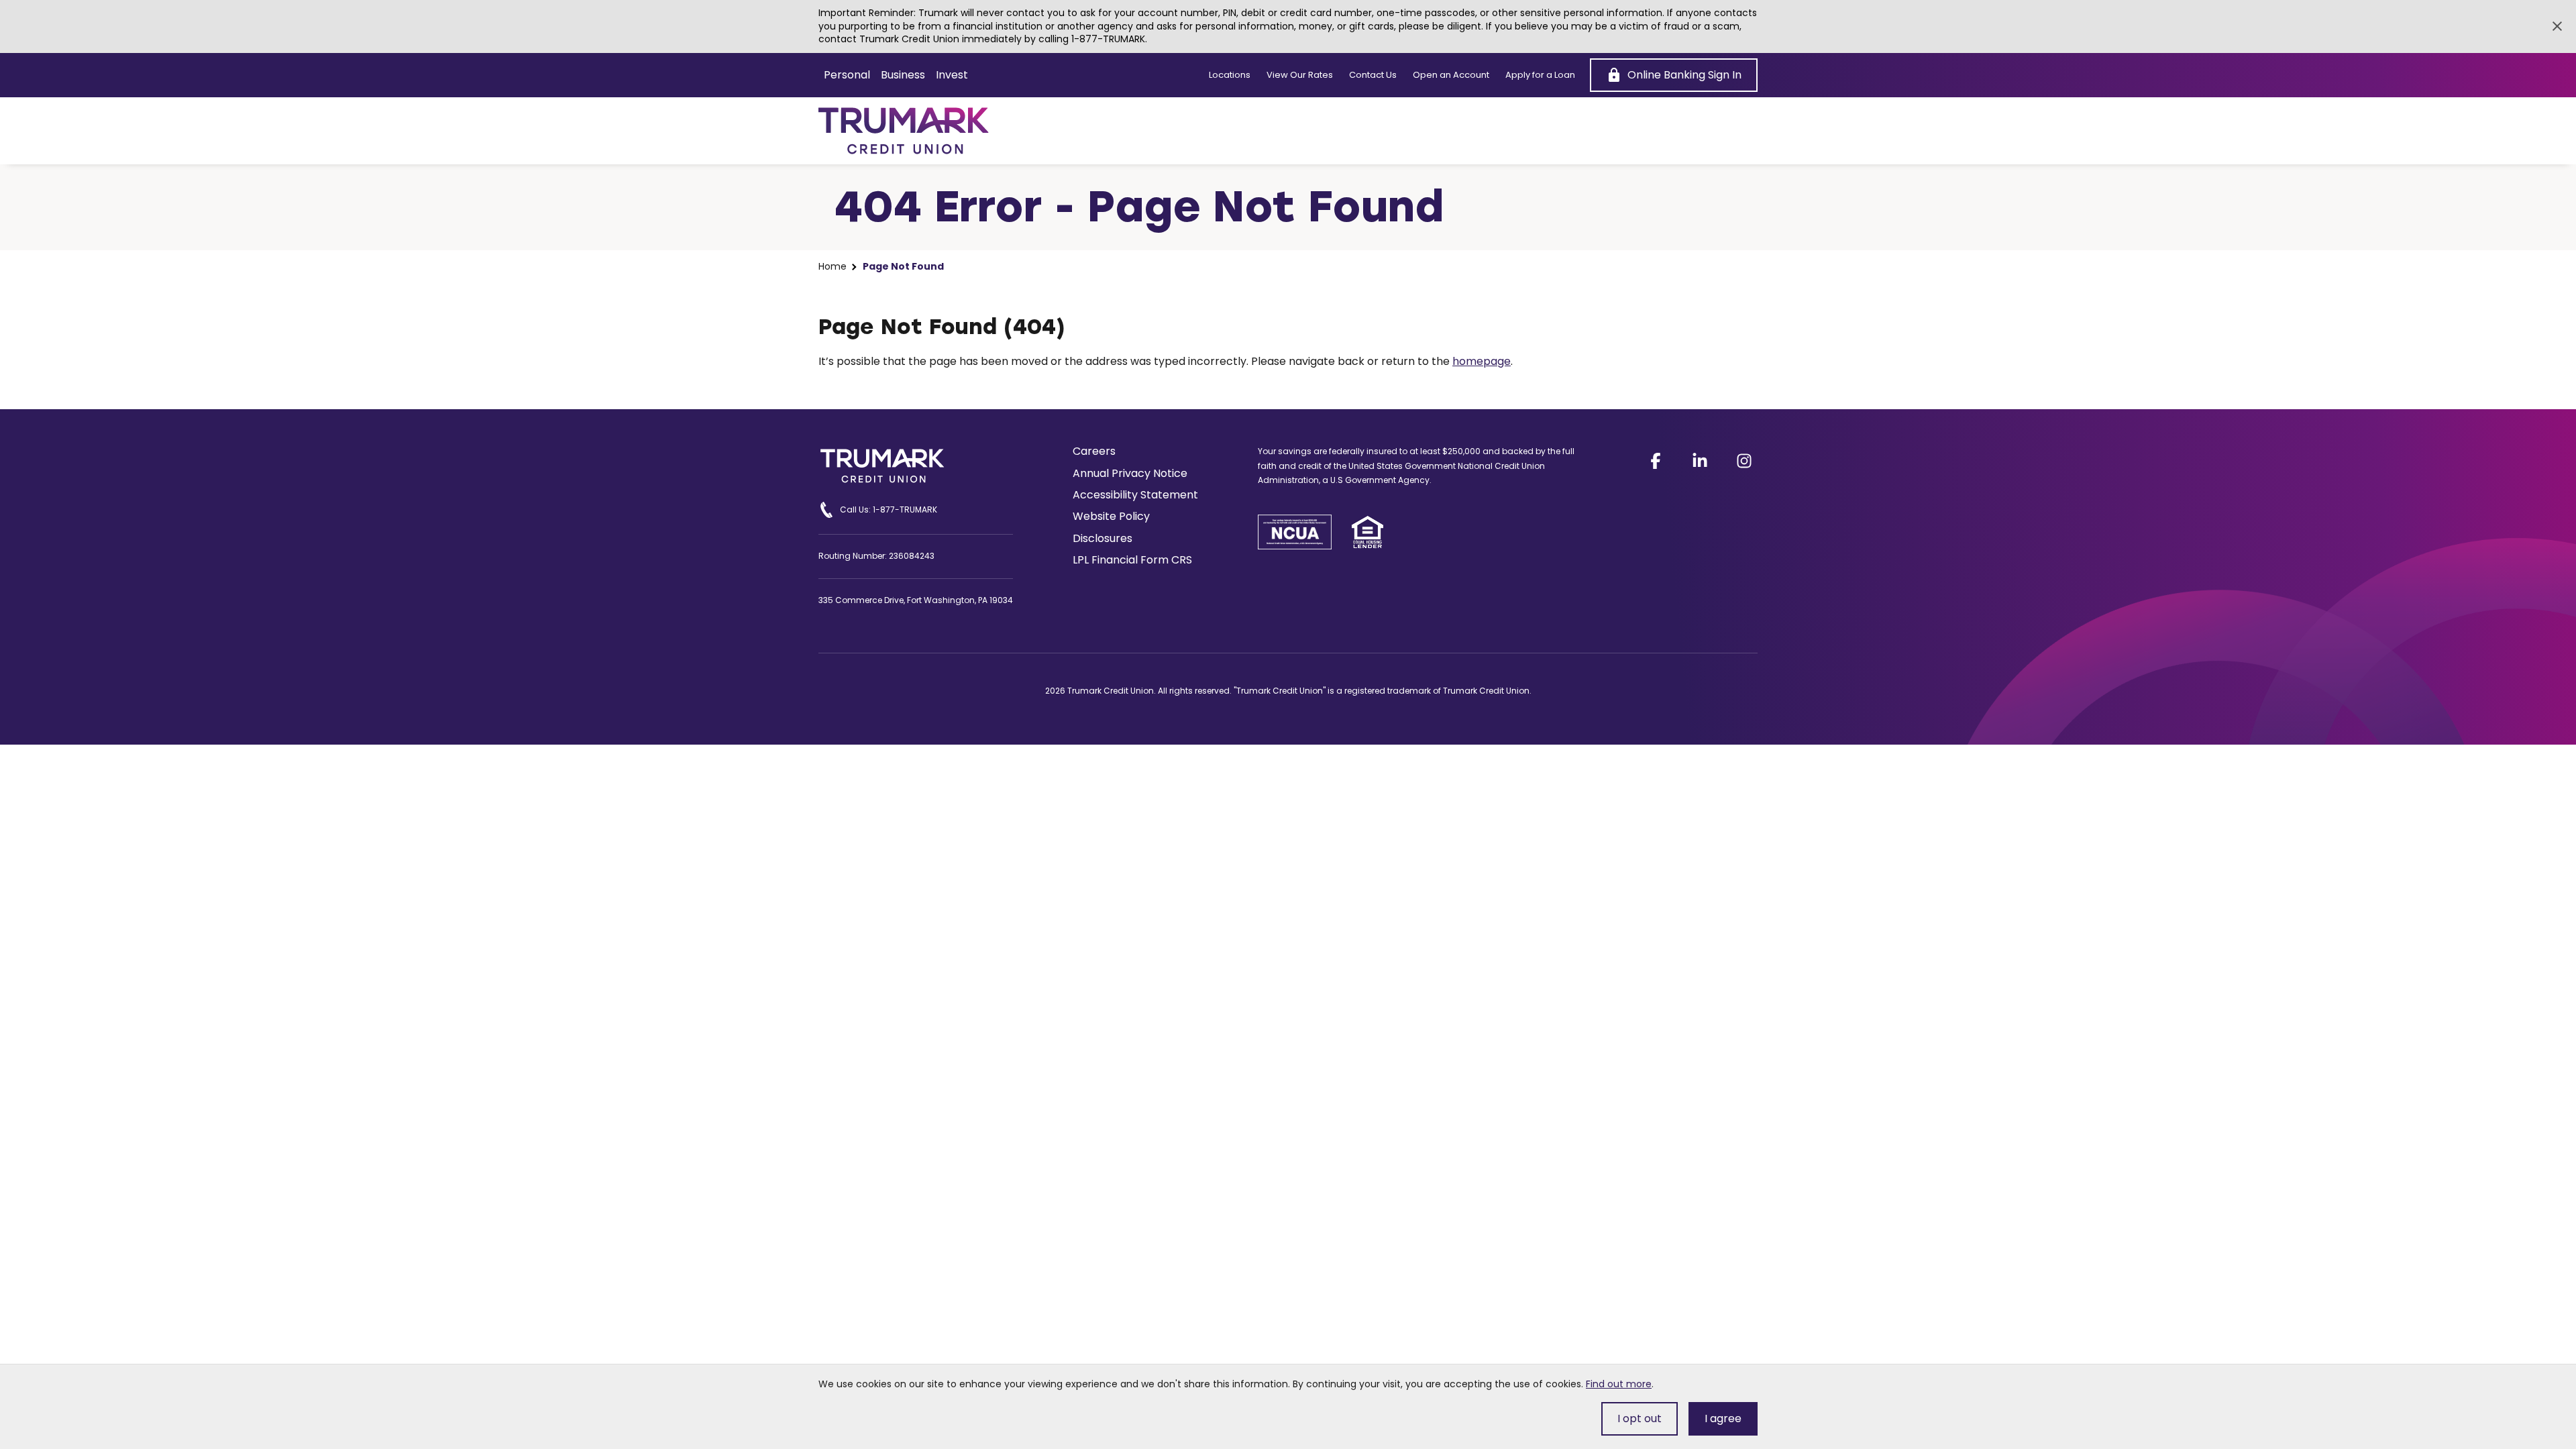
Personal (847, 75)
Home (833, 267)
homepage (1482, 361)
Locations (1230, 75)
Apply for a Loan (1540, 75)
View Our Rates (1300, 75)
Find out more (1619, 1384)
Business (903, 75)
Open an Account (1451, 75)
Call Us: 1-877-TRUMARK (889, 509)
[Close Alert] (2557, 26)
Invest (952, 75)
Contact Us (1373, 75)
